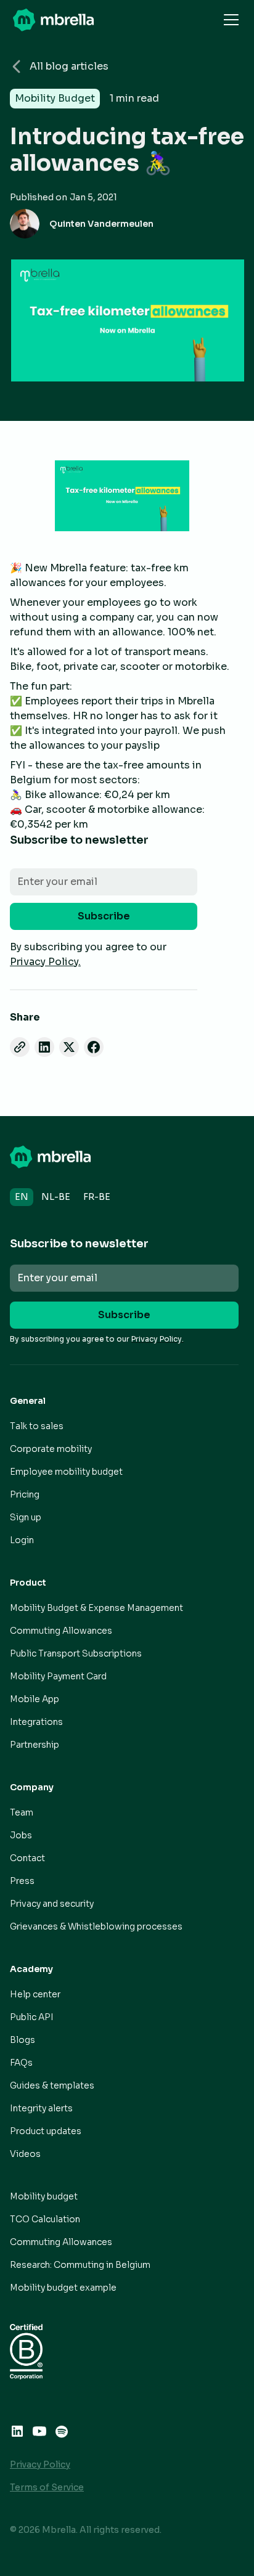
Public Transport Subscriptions (76, 1653)
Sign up (26, 1517)
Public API (32, 2017)
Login (22, 1540)
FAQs (21, 2063)
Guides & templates (52, 2085)
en (22, 1197)
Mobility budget (44, 2196)
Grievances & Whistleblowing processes (96, 1926)
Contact (27, 1858)
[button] (229, 20)
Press (22, 1881)
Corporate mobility (51, 1449)
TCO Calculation (45, 2219)
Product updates (46, 2131)
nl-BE (56, 1197)
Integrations (36, 1722)
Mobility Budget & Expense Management (96, 1608)
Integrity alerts (41, 2108)
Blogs (23, 2040)
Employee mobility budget (66, 1472)
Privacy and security (52, 1904)
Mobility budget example (63, 2288)
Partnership (35, 1745)
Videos (25, 2154)
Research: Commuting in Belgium (80, 2265)
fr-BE (97, 1197)
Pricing (25, 1494)
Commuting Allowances (61, 1631)
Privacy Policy (40, 2464)
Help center (35, 1994)
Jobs (21, 1835)
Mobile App (35, 1699)
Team (22, 1812)
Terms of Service (47, 2487)
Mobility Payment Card (58, 1676)
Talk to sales (37, 1426)
